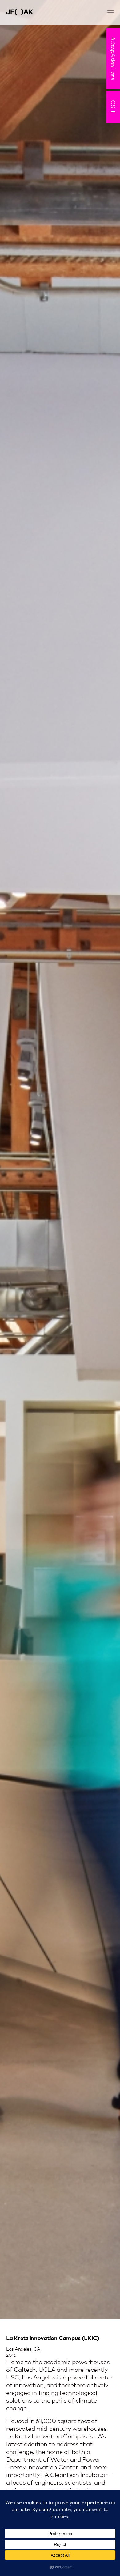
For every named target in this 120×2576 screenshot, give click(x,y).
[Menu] (111, 12)
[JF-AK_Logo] (49, 12)
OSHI (113, 107)
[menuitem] (111, 12)
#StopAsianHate (113, 58)
